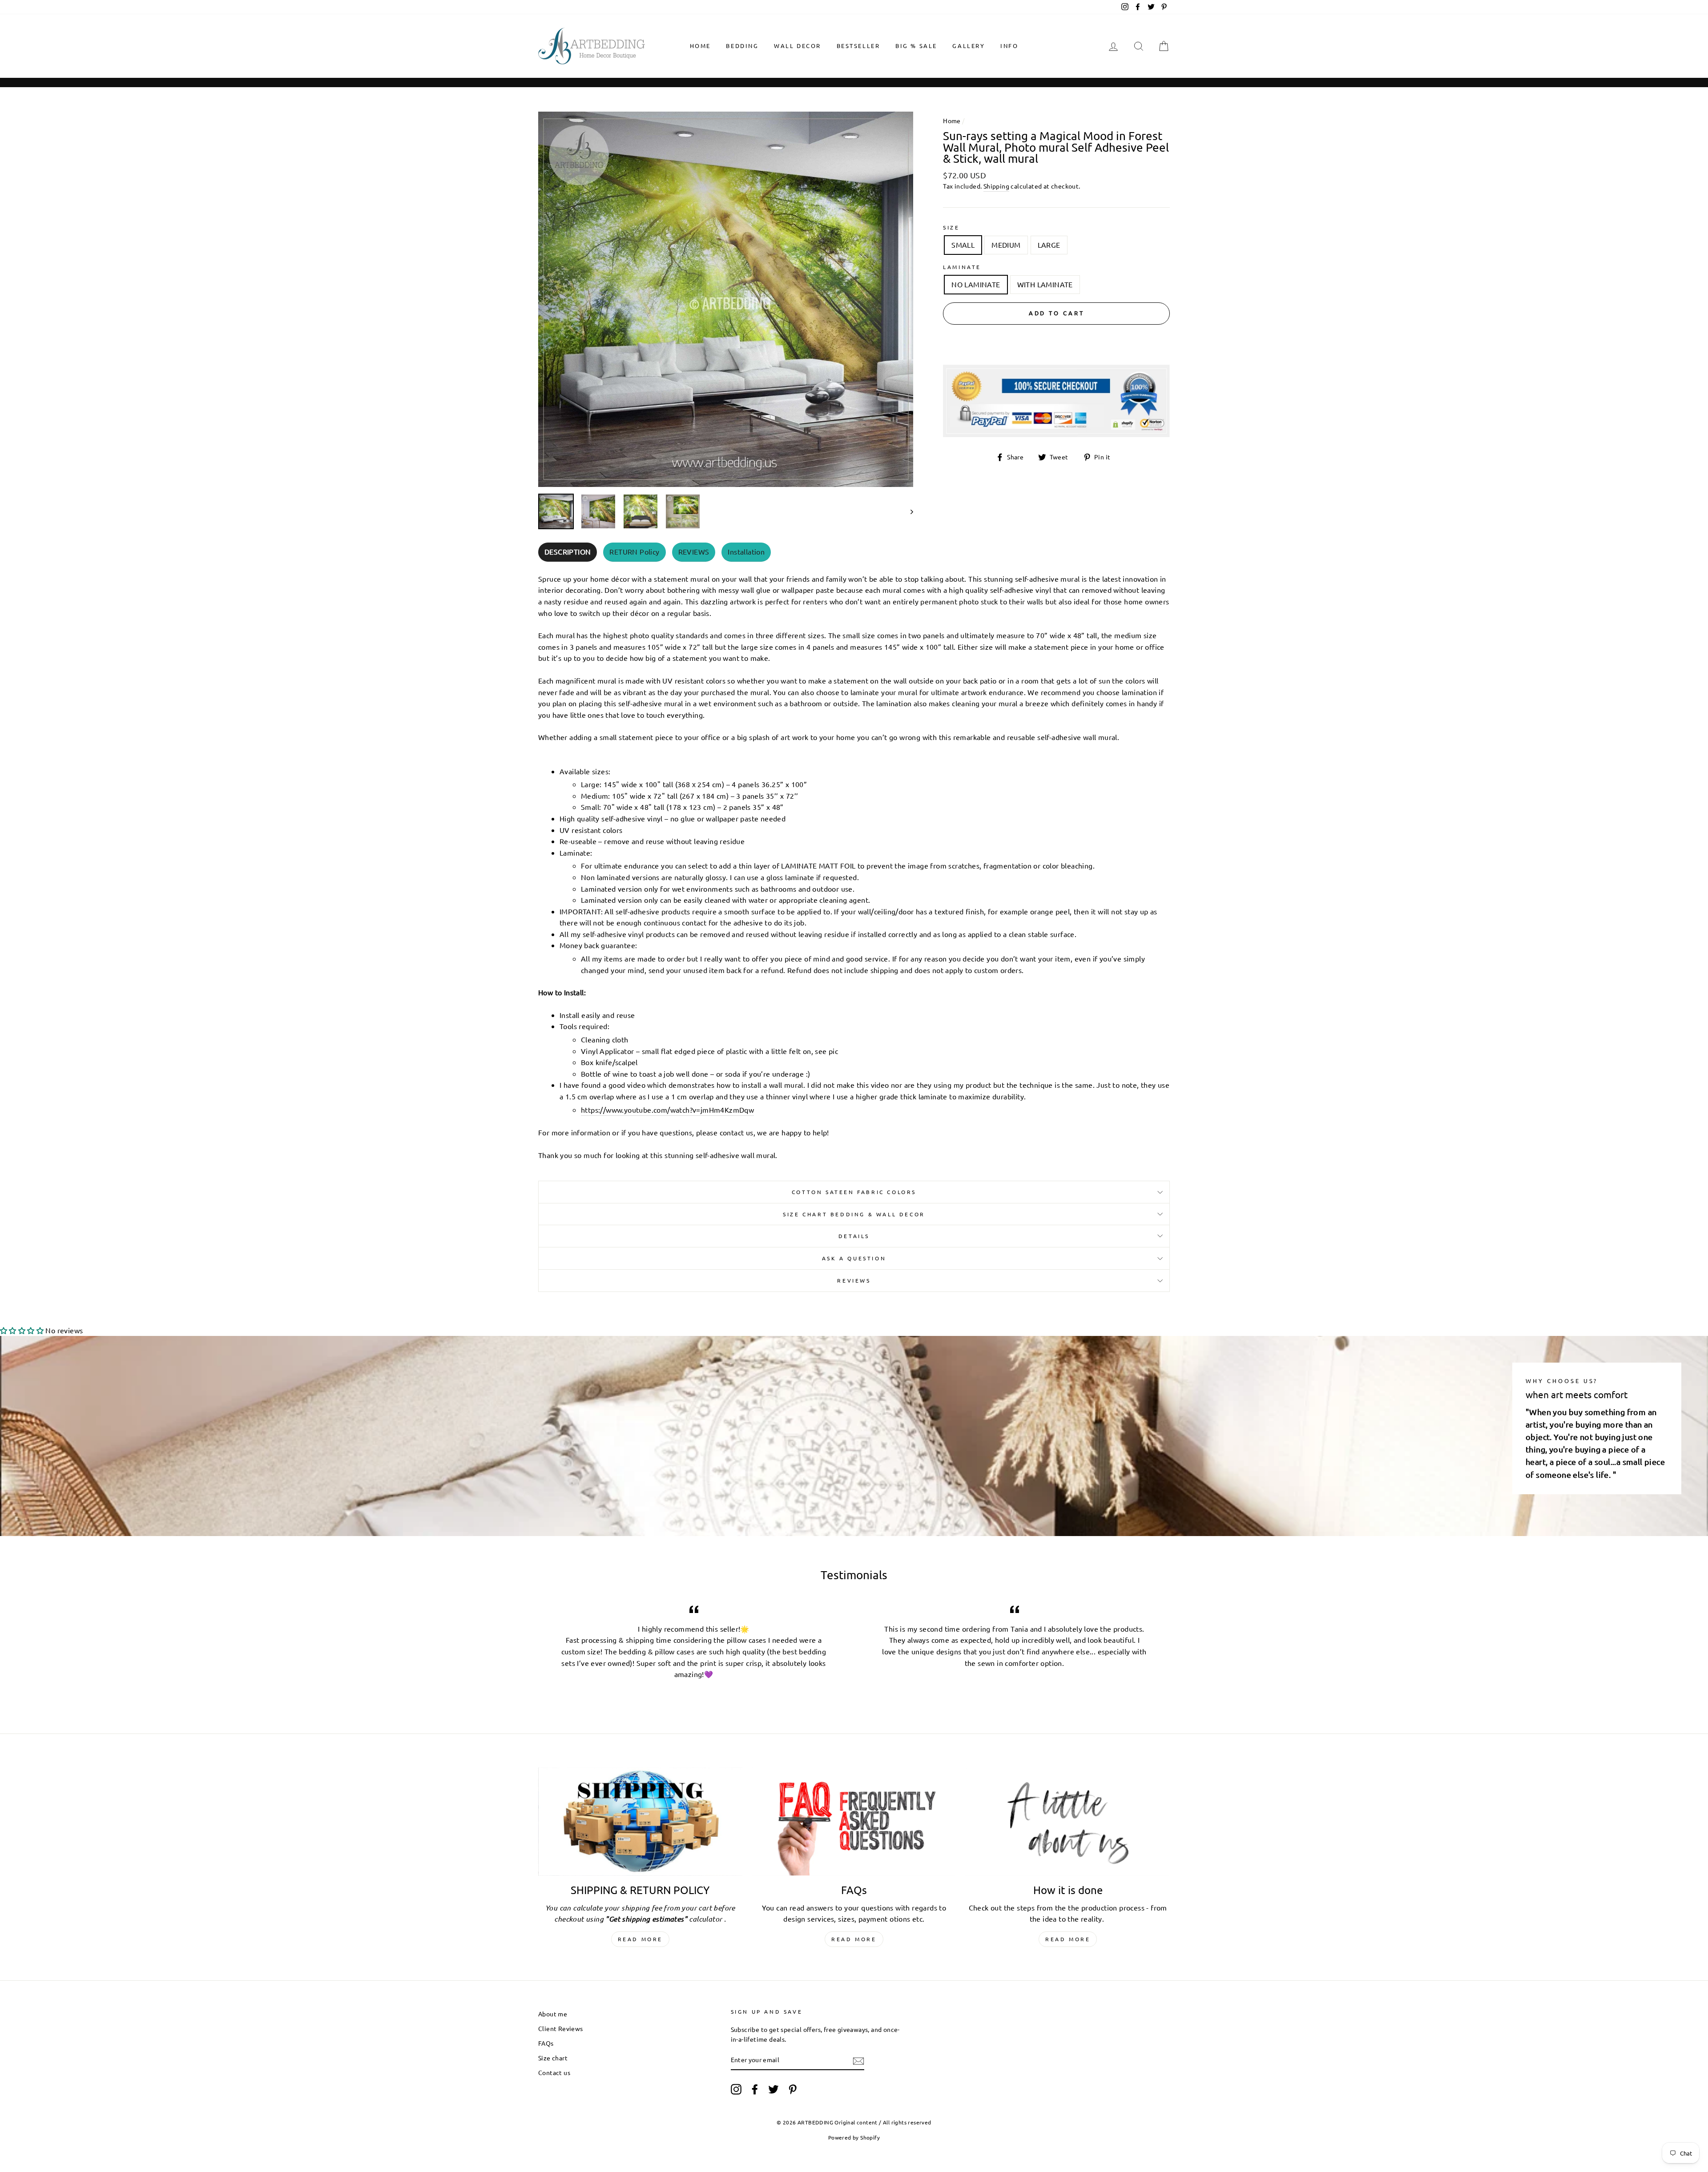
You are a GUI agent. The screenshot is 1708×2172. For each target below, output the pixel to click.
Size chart (553, 2058)
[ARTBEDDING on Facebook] (755, 2089)
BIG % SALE (916, 46)
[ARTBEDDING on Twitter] (773, 2089)
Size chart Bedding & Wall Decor (854, 1214)
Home (700, 46)
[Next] (908, 511)
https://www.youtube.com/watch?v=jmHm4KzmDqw (667, 1110)
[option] (726, 299)
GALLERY (969, 46)
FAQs (546, 2043)
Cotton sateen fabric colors (854, 1192)
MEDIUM (1006, 245)
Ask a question (854, 1258)
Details (854, 1236)
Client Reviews (561, 2028)
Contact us (554, 2072)
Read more (640, 1939)
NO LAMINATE (976, 284)
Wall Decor (798, 46)
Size (951, 227)
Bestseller (858, 46)
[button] (22, 1330)
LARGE (1049, 245)
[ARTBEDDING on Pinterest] (793, 2089)
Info (1009, 46)
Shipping (996, 186)
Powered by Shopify (854, 2137)
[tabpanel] (854, 865)
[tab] (568, 552)
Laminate (962, 267)
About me (553, 2014)
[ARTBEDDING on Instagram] (736, 2089)
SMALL (963, 245)
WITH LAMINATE (1045, 284)
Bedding (742, 46)
